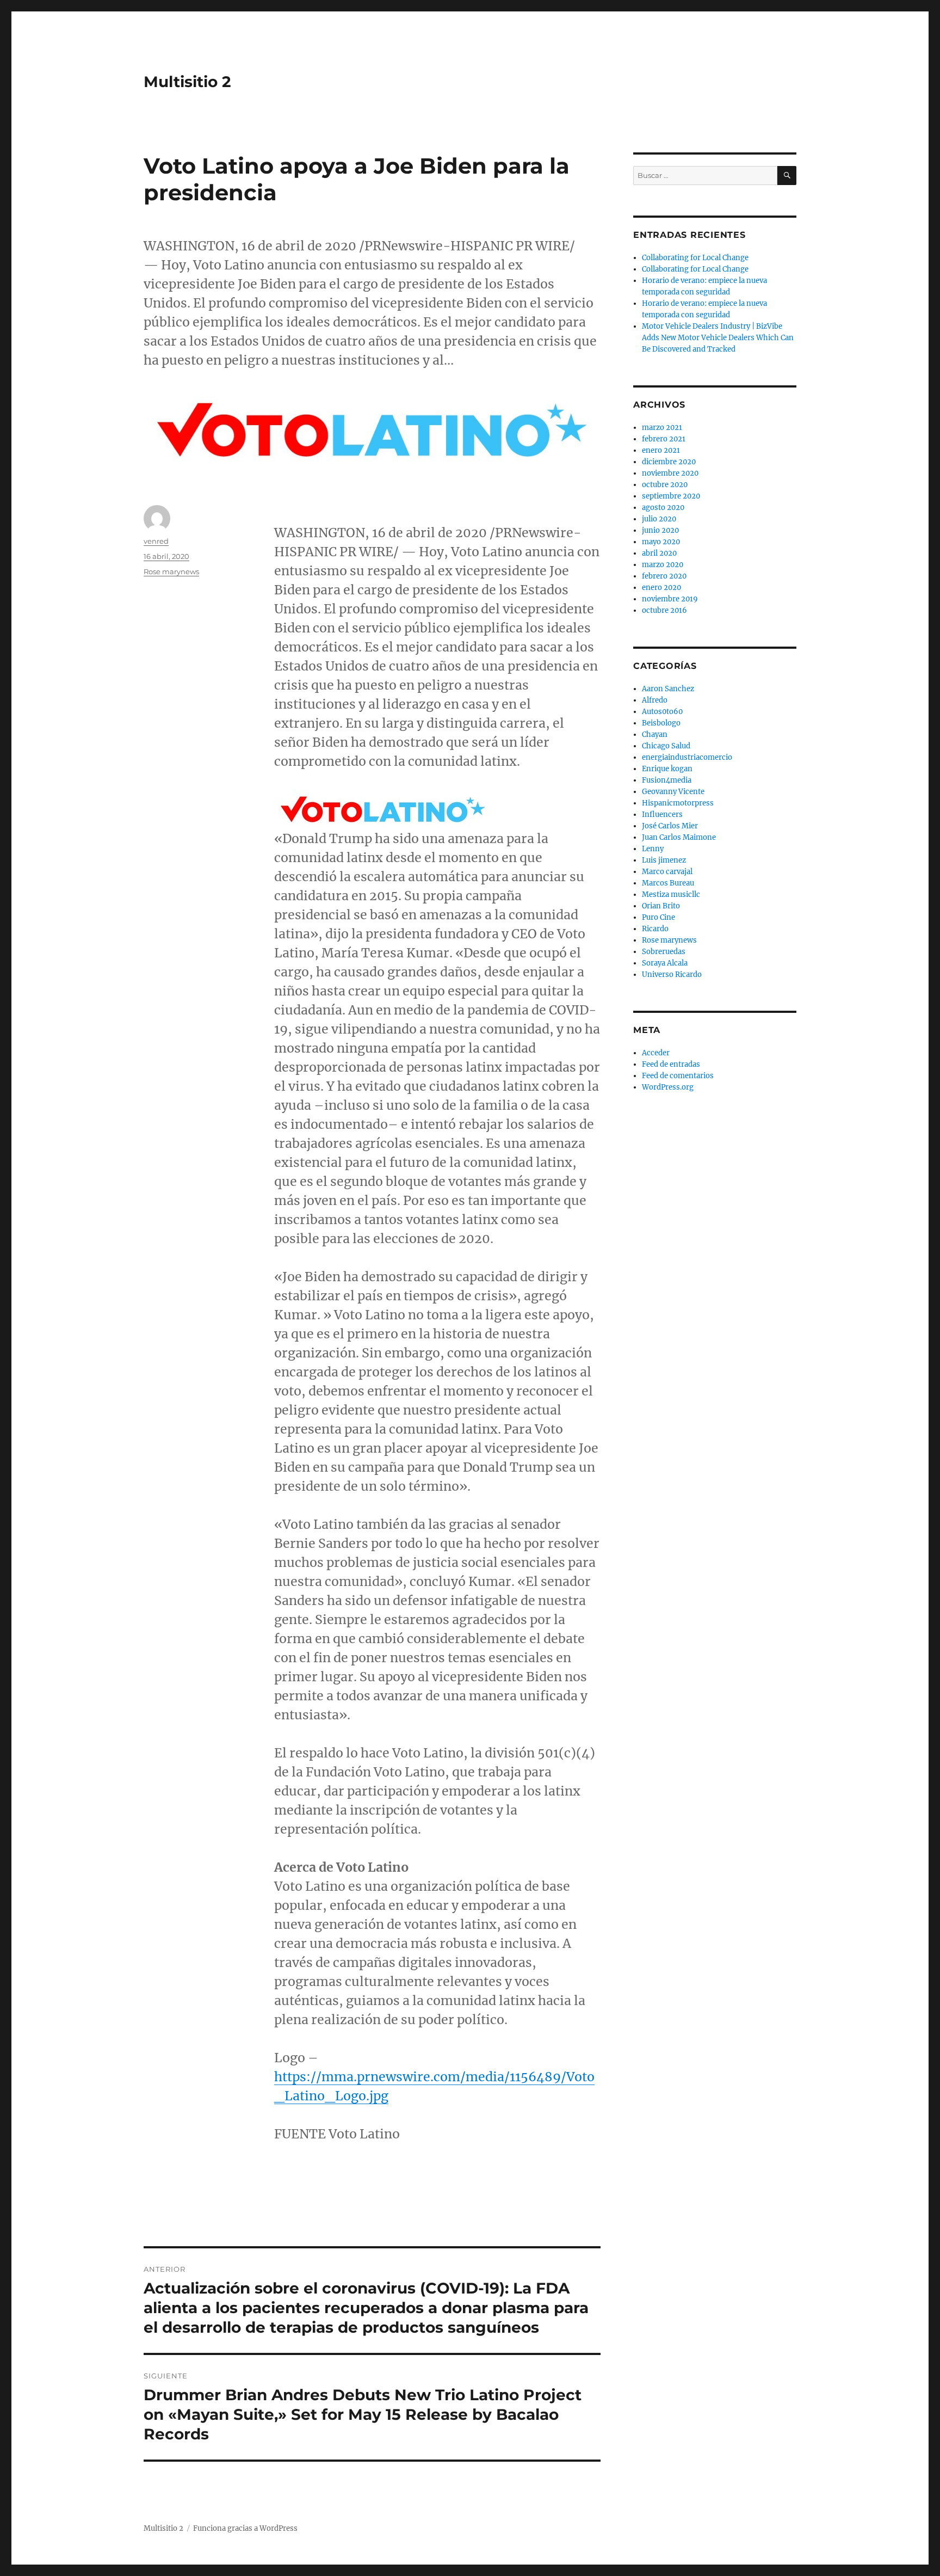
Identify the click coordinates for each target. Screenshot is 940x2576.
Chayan (655, 734)
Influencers (662, 814)
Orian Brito (661, 906)
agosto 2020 (663, 508)
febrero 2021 (664, 439)
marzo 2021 (662, 428)
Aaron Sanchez (668, 689)
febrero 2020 (664, 576)
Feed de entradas (671, 1064)
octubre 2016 (664, 610)
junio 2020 (660, 530)
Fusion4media (667, 780)
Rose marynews (171, 571)
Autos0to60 (662, 712)
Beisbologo (661, 723)
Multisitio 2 (187, 82)
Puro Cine (658, 917)
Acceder (656, 1053)
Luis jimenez (664, 860)
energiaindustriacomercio (687, 757)
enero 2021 (661, 450)
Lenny (653, 849)
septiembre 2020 (671, 496)
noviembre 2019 (670, 599)
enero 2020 (661, 588)
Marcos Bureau (668, 883)
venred (156, 541)
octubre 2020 (665, 485)
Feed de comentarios (678, 1076)
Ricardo (655, 929)
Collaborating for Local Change (695, 258)
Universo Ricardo (672, 975)
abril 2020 (659, 553)
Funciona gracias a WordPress (245, 2528)
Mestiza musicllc (671, 894)
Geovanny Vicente (673, 792)
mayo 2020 (661, 542)
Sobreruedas (664, 952)
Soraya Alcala (665, 963)
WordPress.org (668, 1087)
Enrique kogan (667, 769)
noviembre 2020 (670, 473)
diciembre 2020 (669, 462)
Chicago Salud (666, 746)
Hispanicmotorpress (678, 803)
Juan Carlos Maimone (679, 837)
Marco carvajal (667, 872)
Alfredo (655, 700)
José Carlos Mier (670, 826)
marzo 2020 (663, 565)
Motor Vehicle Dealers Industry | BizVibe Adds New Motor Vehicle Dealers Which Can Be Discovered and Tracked (718, 338)
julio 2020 (659, 519)
